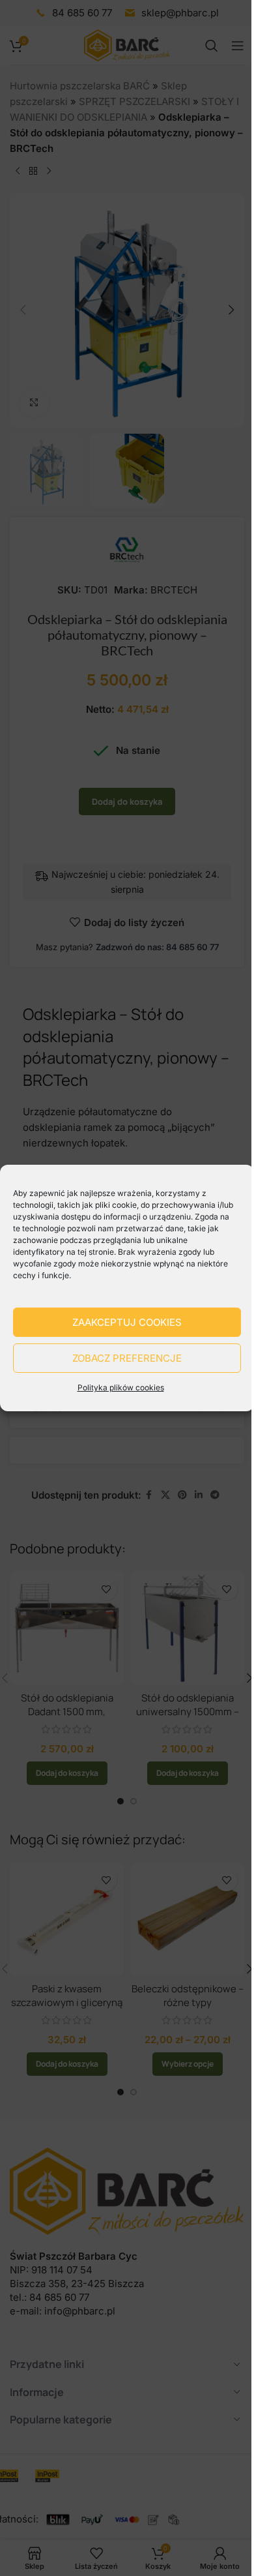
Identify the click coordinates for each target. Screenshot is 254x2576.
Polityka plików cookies (121, 1387)
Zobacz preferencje (127, 1358)
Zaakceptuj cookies (127, 1322)
